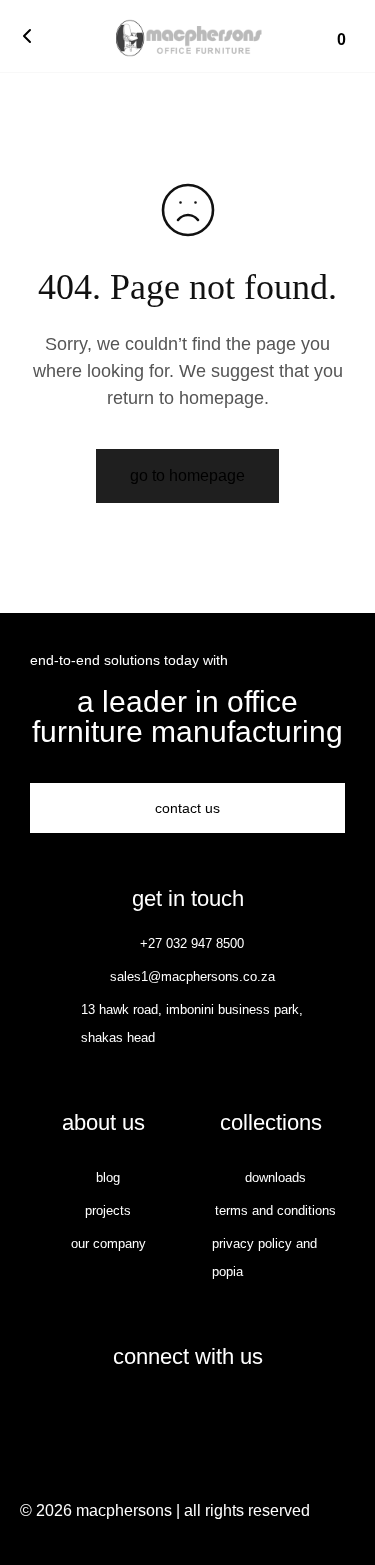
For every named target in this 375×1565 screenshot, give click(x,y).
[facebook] (167, 1414)
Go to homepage (187, 475)
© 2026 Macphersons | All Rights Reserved (165, 1510)
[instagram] (209, 1414)
